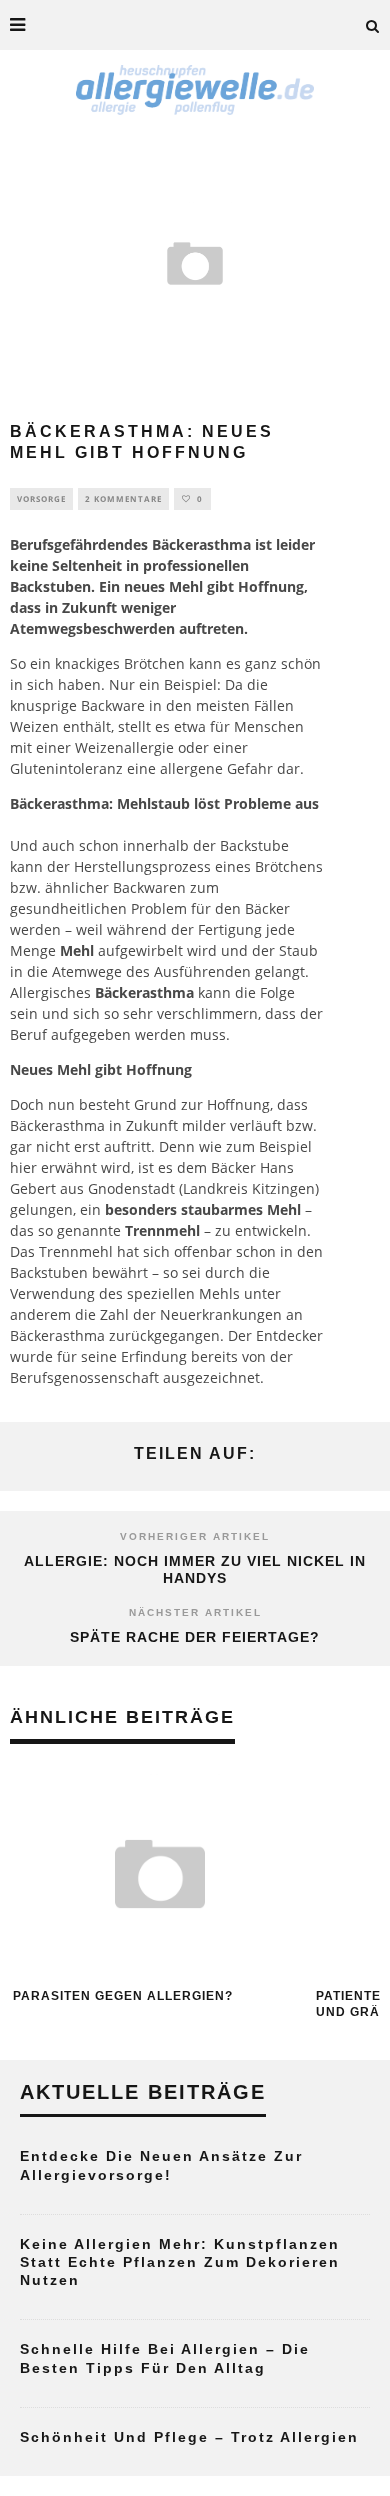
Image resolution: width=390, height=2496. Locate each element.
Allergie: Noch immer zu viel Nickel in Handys (195, 1569)
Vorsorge (41, 498)
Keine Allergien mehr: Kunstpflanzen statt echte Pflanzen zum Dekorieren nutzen (180, 2262)
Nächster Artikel (195, 1612)
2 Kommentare (123, 498)
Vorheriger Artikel (195, 1536)
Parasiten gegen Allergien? (123, 1996)
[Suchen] (373, 25)
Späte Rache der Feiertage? (195, 1637)
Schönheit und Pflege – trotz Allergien (189, 2437)
